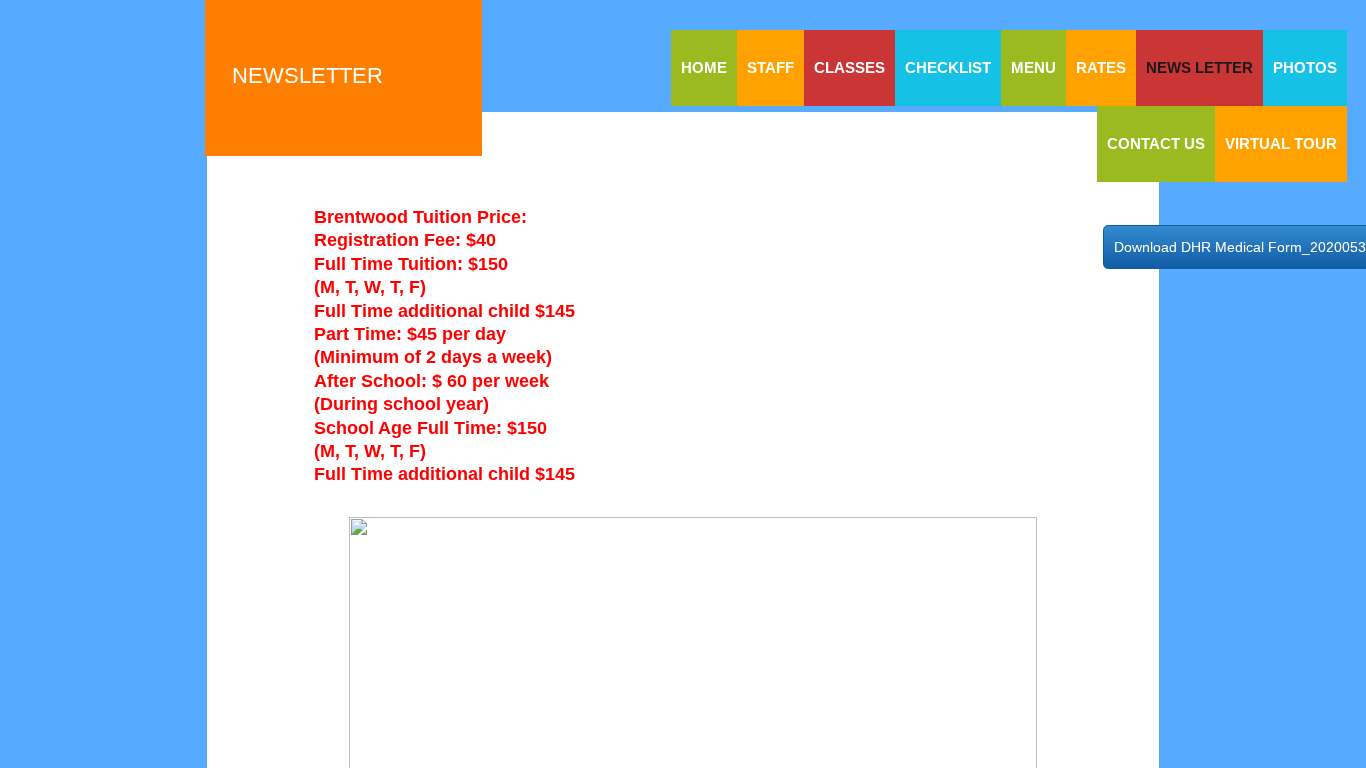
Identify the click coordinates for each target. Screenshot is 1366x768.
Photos (1305, 67)
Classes (849, 67)
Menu (1033, 67)
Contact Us (1156, 143)
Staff (770, 67)
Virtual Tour (1281, 143)
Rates (1101, 67)
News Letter (1199, 67)
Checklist (948, 67)
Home (704, 67)
